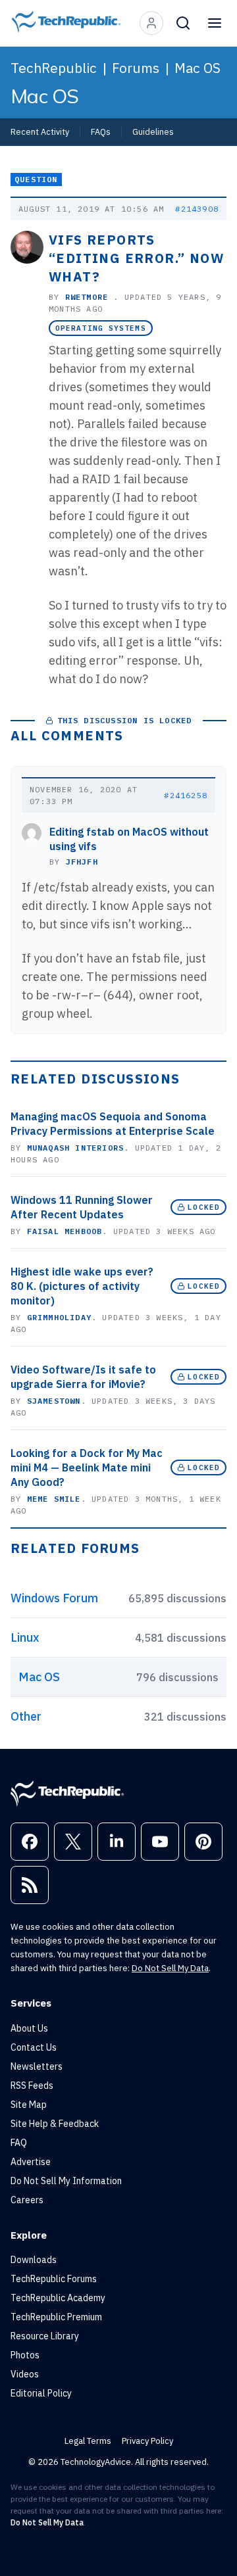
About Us (29, 2028)
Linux (25, 1637)
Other (26, 1716)
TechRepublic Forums (54, 2279)
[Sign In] (151, 23)
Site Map (29, 2105)
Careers (27, 2200)
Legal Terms (88, 2441)
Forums (136, 68)
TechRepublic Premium (56, 2317)
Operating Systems (101, 328)
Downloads (34, 2260)
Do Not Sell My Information (66, 2181)
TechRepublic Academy (58, 2298)
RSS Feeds (32, 2086)
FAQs (101, 131)
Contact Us (34, 2047)
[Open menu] (215, 23)
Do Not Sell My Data (170, 1968)
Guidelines (153, 131)
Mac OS (197, 68)
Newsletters (37, 2066)
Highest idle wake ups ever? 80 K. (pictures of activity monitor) (82, 1286)
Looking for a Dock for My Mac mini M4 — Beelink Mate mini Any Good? (87, 1467)
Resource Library (45, 2336)
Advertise (31, 2162)
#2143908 (197, 209)
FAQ (19, 2143)
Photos (25, 2355)
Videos (25, 2374)
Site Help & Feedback (55, 2124)
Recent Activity (40, 131)
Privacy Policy (147, 2441)
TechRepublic (54, 68)
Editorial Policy (41, 2393)
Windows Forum (54, 1598)
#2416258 (186, 795)
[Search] (183, 23)
